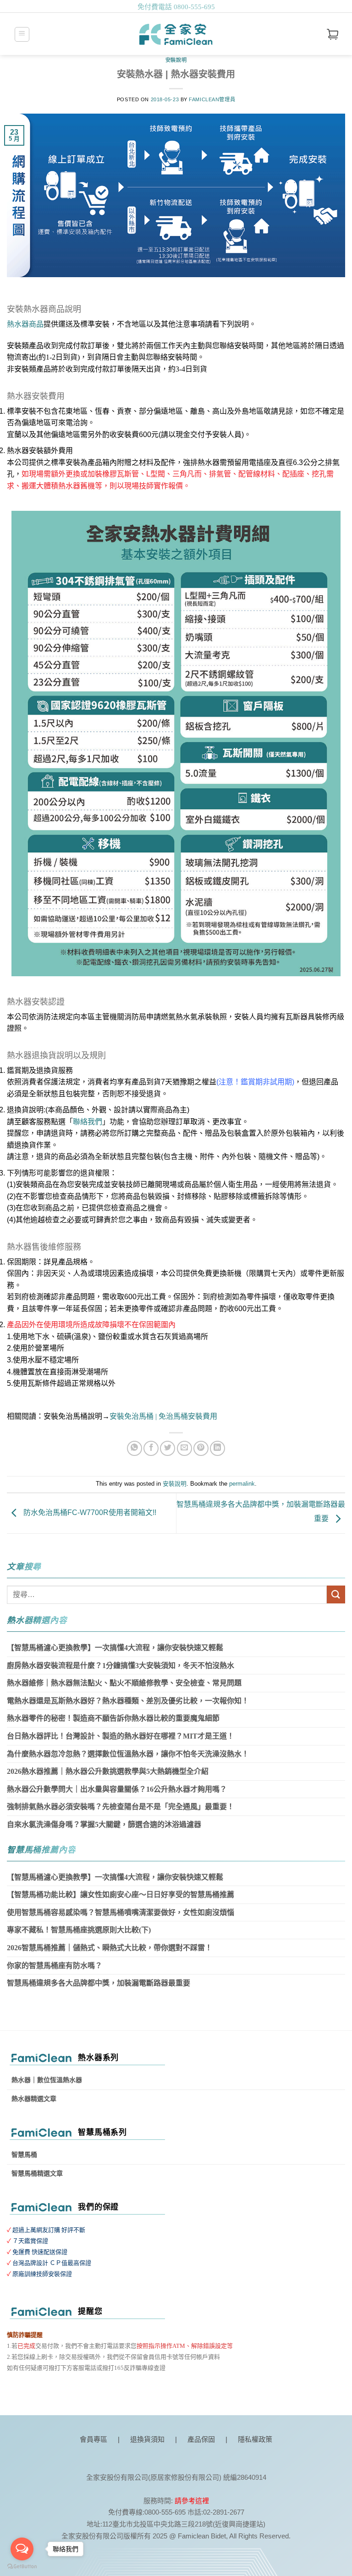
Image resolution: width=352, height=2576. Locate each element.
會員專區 (93, 2439)
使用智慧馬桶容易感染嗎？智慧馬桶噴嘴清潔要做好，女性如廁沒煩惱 (121, 1912)
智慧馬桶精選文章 (37, 2174)
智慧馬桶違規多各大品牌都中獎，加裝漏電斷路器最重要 (99, 1983)
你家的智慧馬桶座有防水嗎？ (55, 1966)
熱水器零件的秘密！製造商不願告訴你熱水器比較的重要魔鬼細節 (113, 1718)
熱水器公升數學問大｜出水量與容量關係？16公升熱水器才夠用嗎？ (117, 1789)
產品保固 (201, 2439)
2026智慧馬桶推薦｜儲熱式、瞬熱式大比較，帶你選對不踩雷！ (110, 1948)
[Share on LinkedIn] (217, 1448)
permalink (242, 1484)
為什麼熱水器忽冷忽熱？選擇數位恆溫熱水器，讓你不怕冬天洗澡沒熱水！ (128, 1754)
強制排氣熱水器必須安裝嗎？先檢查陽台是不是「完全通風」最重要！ (121, 1807)
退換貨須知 (147, 2439)
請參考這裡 (192, 2501)
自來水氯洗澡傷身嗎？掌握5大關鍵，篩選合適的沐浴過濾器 (104, 1824)
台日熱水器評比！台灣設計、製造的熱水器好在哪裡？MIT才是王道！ (121, 1736)
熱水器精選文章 (34, 2099)
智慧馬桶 (24, 2155)
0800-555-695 (194, 7)
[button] (22, 34)
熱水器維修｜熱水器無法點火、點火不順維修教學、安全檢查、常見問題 (124, 1683)
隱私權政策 (255, 2439)
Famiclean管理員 (212, 99)
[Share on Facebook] (151, 1448)
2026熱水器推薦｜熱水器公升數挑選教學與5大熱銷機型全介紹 (108, 1771)
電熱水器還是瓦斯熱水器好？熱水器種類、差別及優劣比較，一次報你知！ (128, 1701)
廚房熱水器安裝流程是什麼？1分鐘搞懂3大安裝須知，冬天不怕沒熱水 (121, 1665)
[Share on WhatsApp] (135, 1448)
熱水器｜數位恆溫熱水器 (47, 2080)
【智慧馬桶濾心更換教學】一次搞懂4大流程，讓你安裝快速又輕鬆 (115, 1648)
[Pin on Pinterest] (201, 1448)
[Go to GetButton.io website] (22, 2567)
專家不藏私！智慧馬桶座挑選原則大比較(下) (79, 1930)
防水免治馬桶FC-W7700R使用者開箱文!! (89, 1513)
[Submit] (336, 1594)
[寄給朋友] (184, 1448)
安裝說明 (176, 60)
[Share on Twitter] (168, 1448)
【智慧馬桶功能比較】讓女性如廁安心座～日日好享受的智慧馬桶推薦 (121, 1895)
